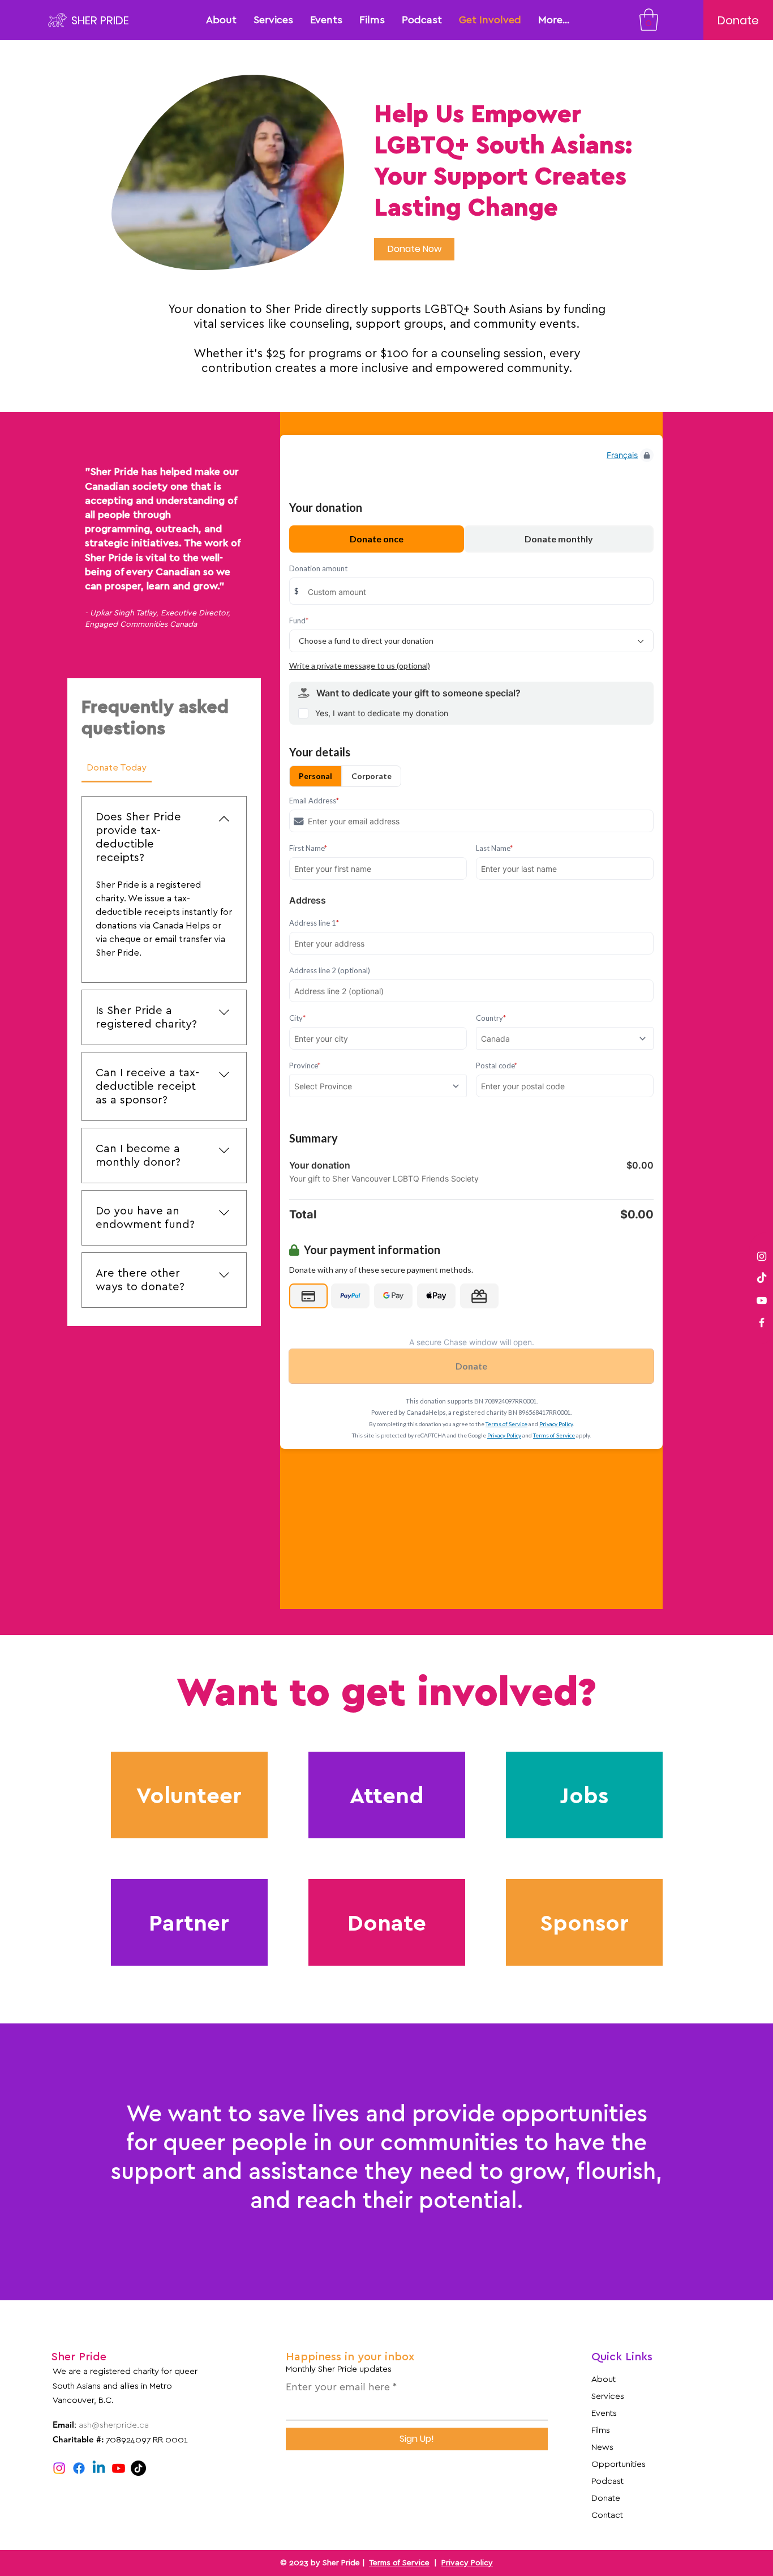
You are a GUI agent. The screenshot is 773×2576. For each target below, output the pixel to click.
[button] (649, 20)
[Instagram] (762, 1256)
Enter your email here (338, 2387)
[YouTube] (762, 1300)
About (604, 2379)
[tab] (117, 768)
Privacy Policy (467, 2563)
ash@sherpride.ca (114, 2425)
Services (608, 2396)
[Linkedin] (99, 2468)
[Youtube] (119, 2468)
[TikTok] (138, 2468)
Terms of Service (399, 2563)
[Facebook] (762, 1323)
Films (601, 2430)
